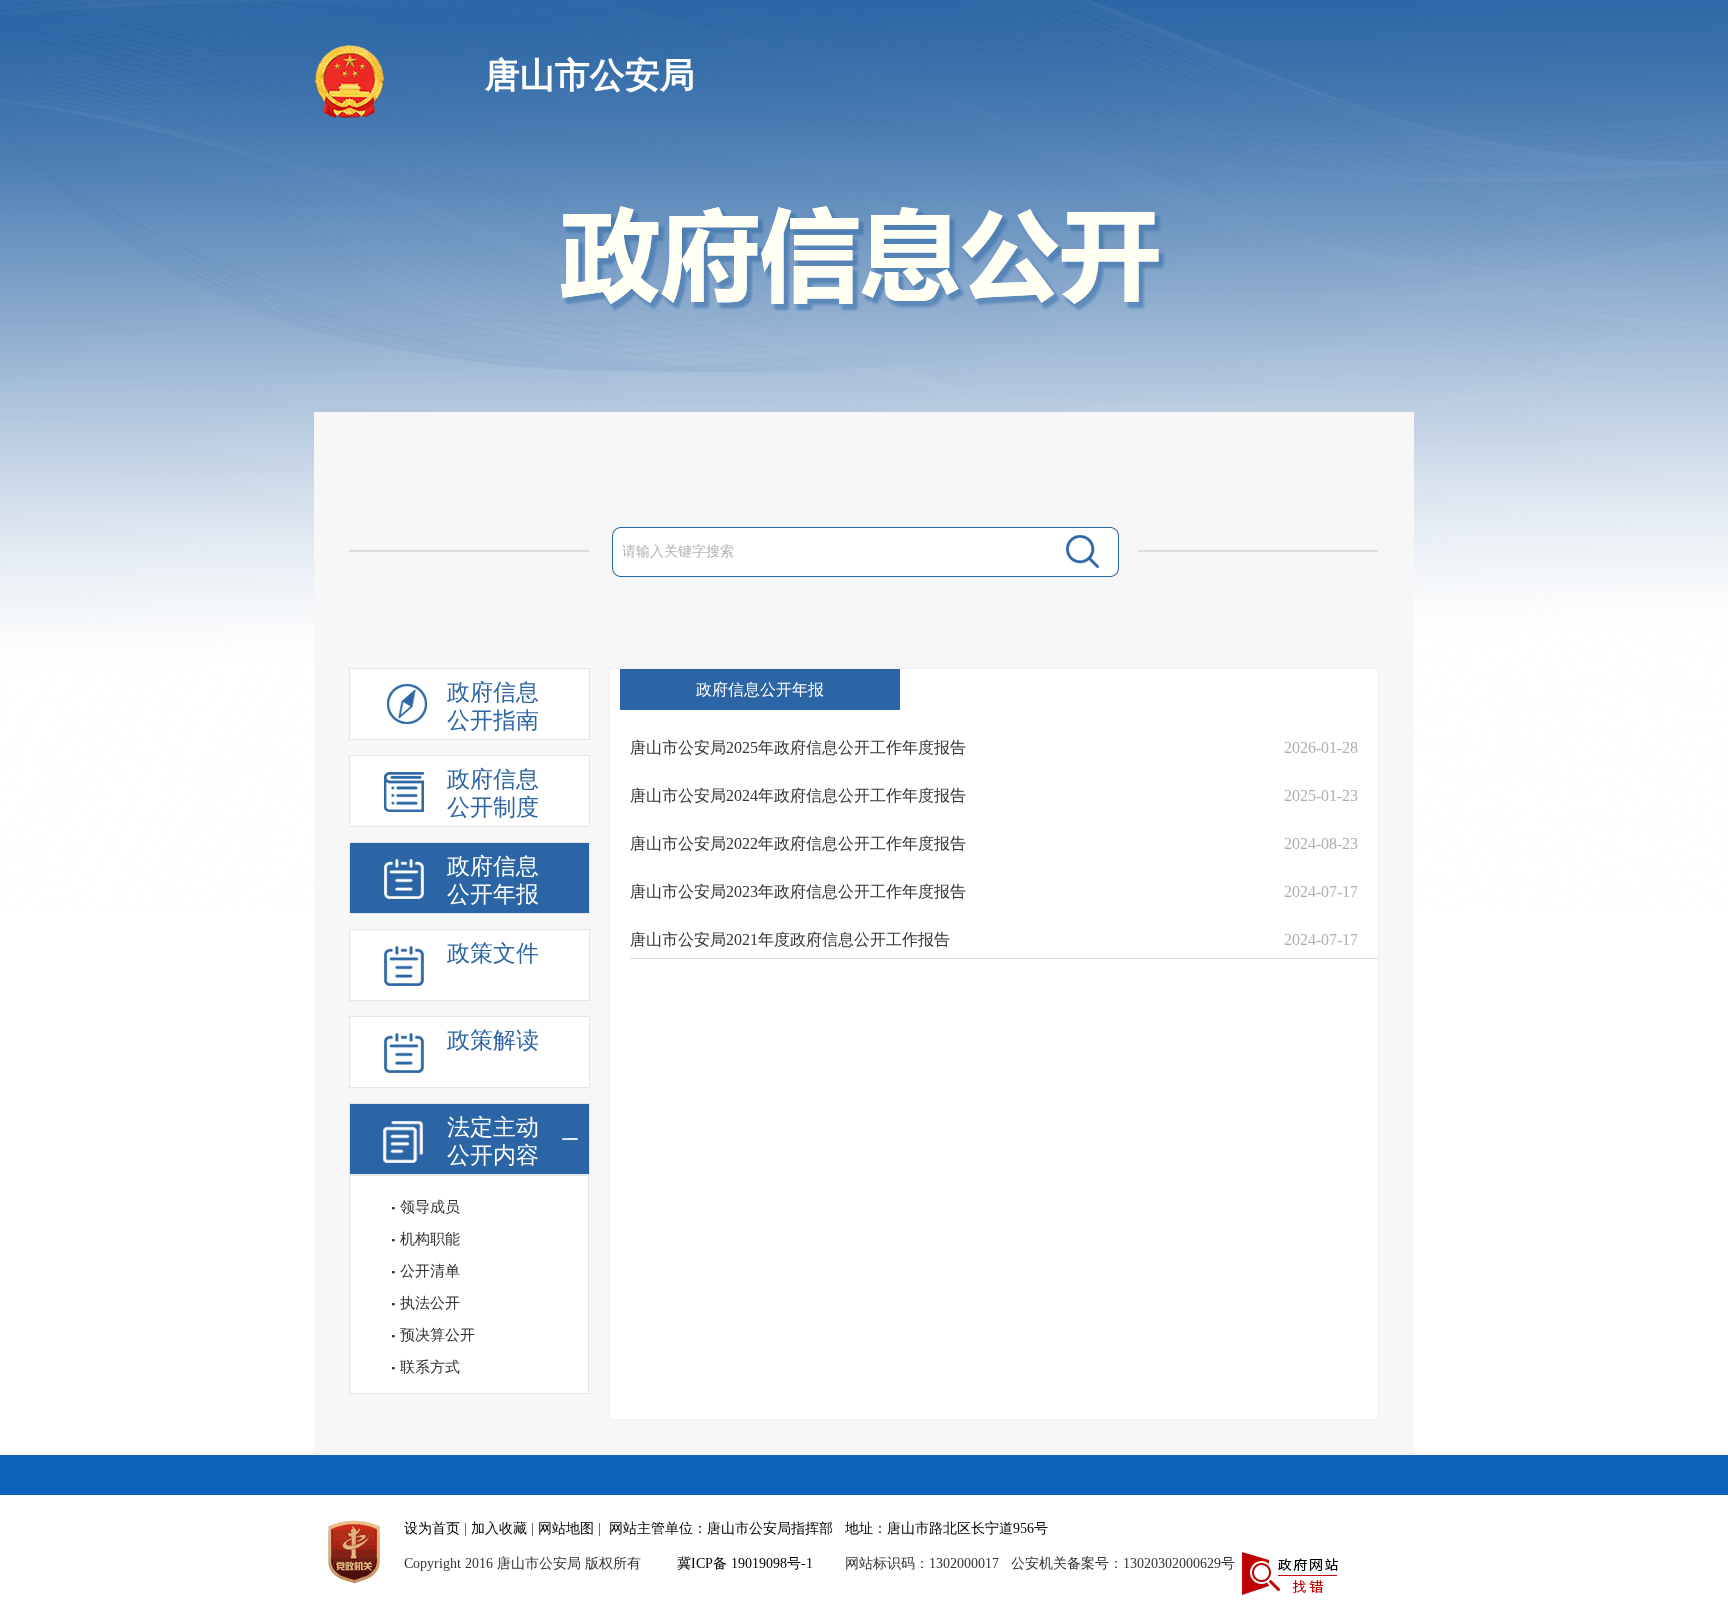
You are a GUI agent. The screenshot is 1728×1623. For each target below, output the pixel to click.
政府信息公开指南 (493, 706)
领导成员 (430, 1207)
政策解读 (493, 1040)
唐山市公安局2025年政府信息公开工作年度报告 (798, 747)
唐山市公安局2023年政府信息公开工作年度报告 (798, 891)
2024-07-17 (1321, 891)
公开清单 (430, 1271)
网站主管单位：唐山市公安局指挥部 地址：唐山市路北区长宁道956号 (828, 1528)
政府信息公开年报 (493, 880)
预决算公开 (437, 1335)
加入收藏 (499, 1528)
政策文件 (493, 953)
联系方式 (430, 1367)
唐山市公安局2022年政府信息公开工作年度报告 (798, 843)
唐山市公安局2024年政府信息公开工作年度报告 (798, 795)
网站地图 (566, 1528)
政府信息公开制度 (493, 793)
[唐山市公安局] (351, 113)
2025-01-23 (1321, 795)
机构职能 (430, 1239)
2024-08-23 (1321, 843)
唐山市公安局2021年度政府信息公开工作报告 (790, 939)
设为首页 (432, 1528)
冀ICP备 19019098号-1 (745, 1563)
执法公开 (430, 1303)
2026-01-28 (1321, 747)
